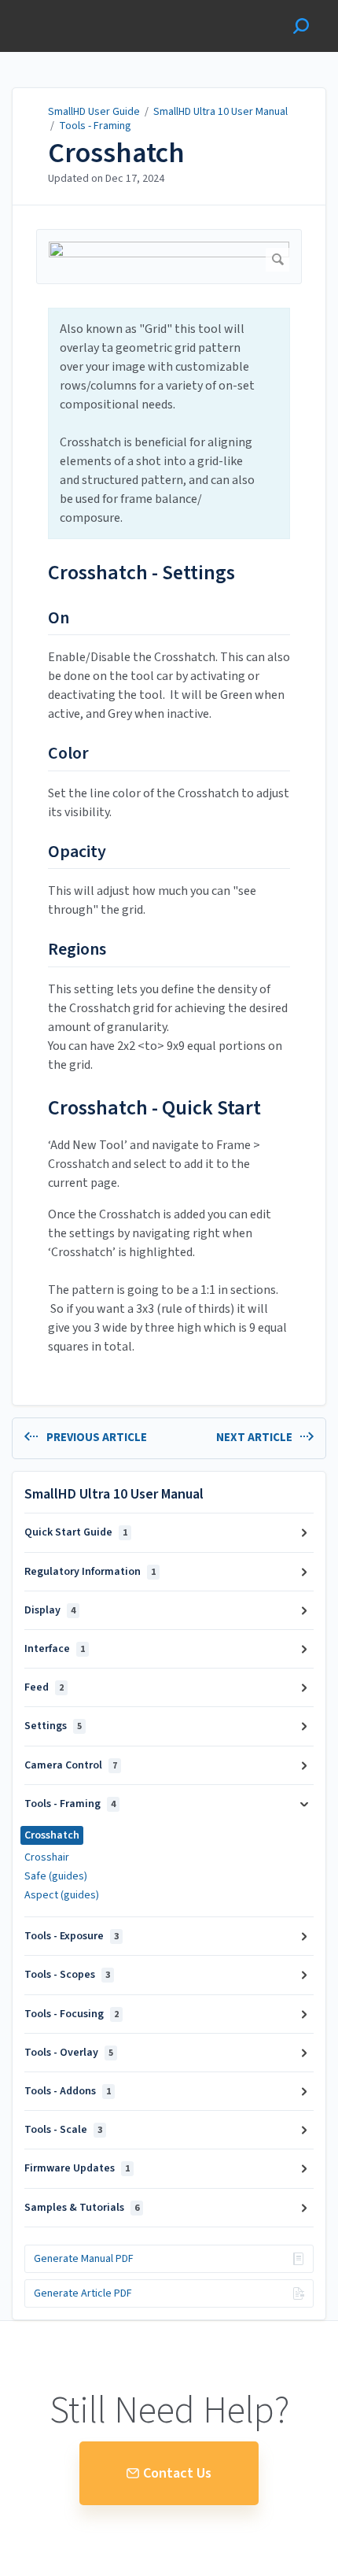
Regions (77, 950)
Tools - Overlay (69, 2053)
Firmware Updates (77, 2168)
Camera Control (71, 1765)
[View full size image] (169, 256)
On (59, 619)
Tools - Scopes (67, 1975)
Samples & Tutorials (82, 2208)
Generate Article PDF (83, 2293)
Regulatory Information (90, 1572)
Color (68, 754)
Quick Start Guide (76, 1532)
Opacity (77, 852)
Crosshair (47, 1857)
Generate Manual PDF (84, 2259)
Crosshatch (116, 153)
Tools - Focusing (72, 2014)
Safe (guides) (56, 1876)
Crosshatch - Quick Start (154, 1108)
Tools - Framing (95, 126)
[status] (169, 423)
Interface (55, 1649)
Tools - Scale (63, 2130)
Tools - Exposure (72, 1936)
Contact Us (177, 2473)
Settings (53, 1726)
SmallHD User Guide (94, 112)
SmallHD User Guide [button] (69, 8)
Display (50, 1610)
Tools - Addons (68, 2091)
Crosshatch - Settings (141, 573)
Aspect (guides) (62, 1895)
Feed (44, 1687)
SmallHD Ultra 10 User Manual (220, 112)
